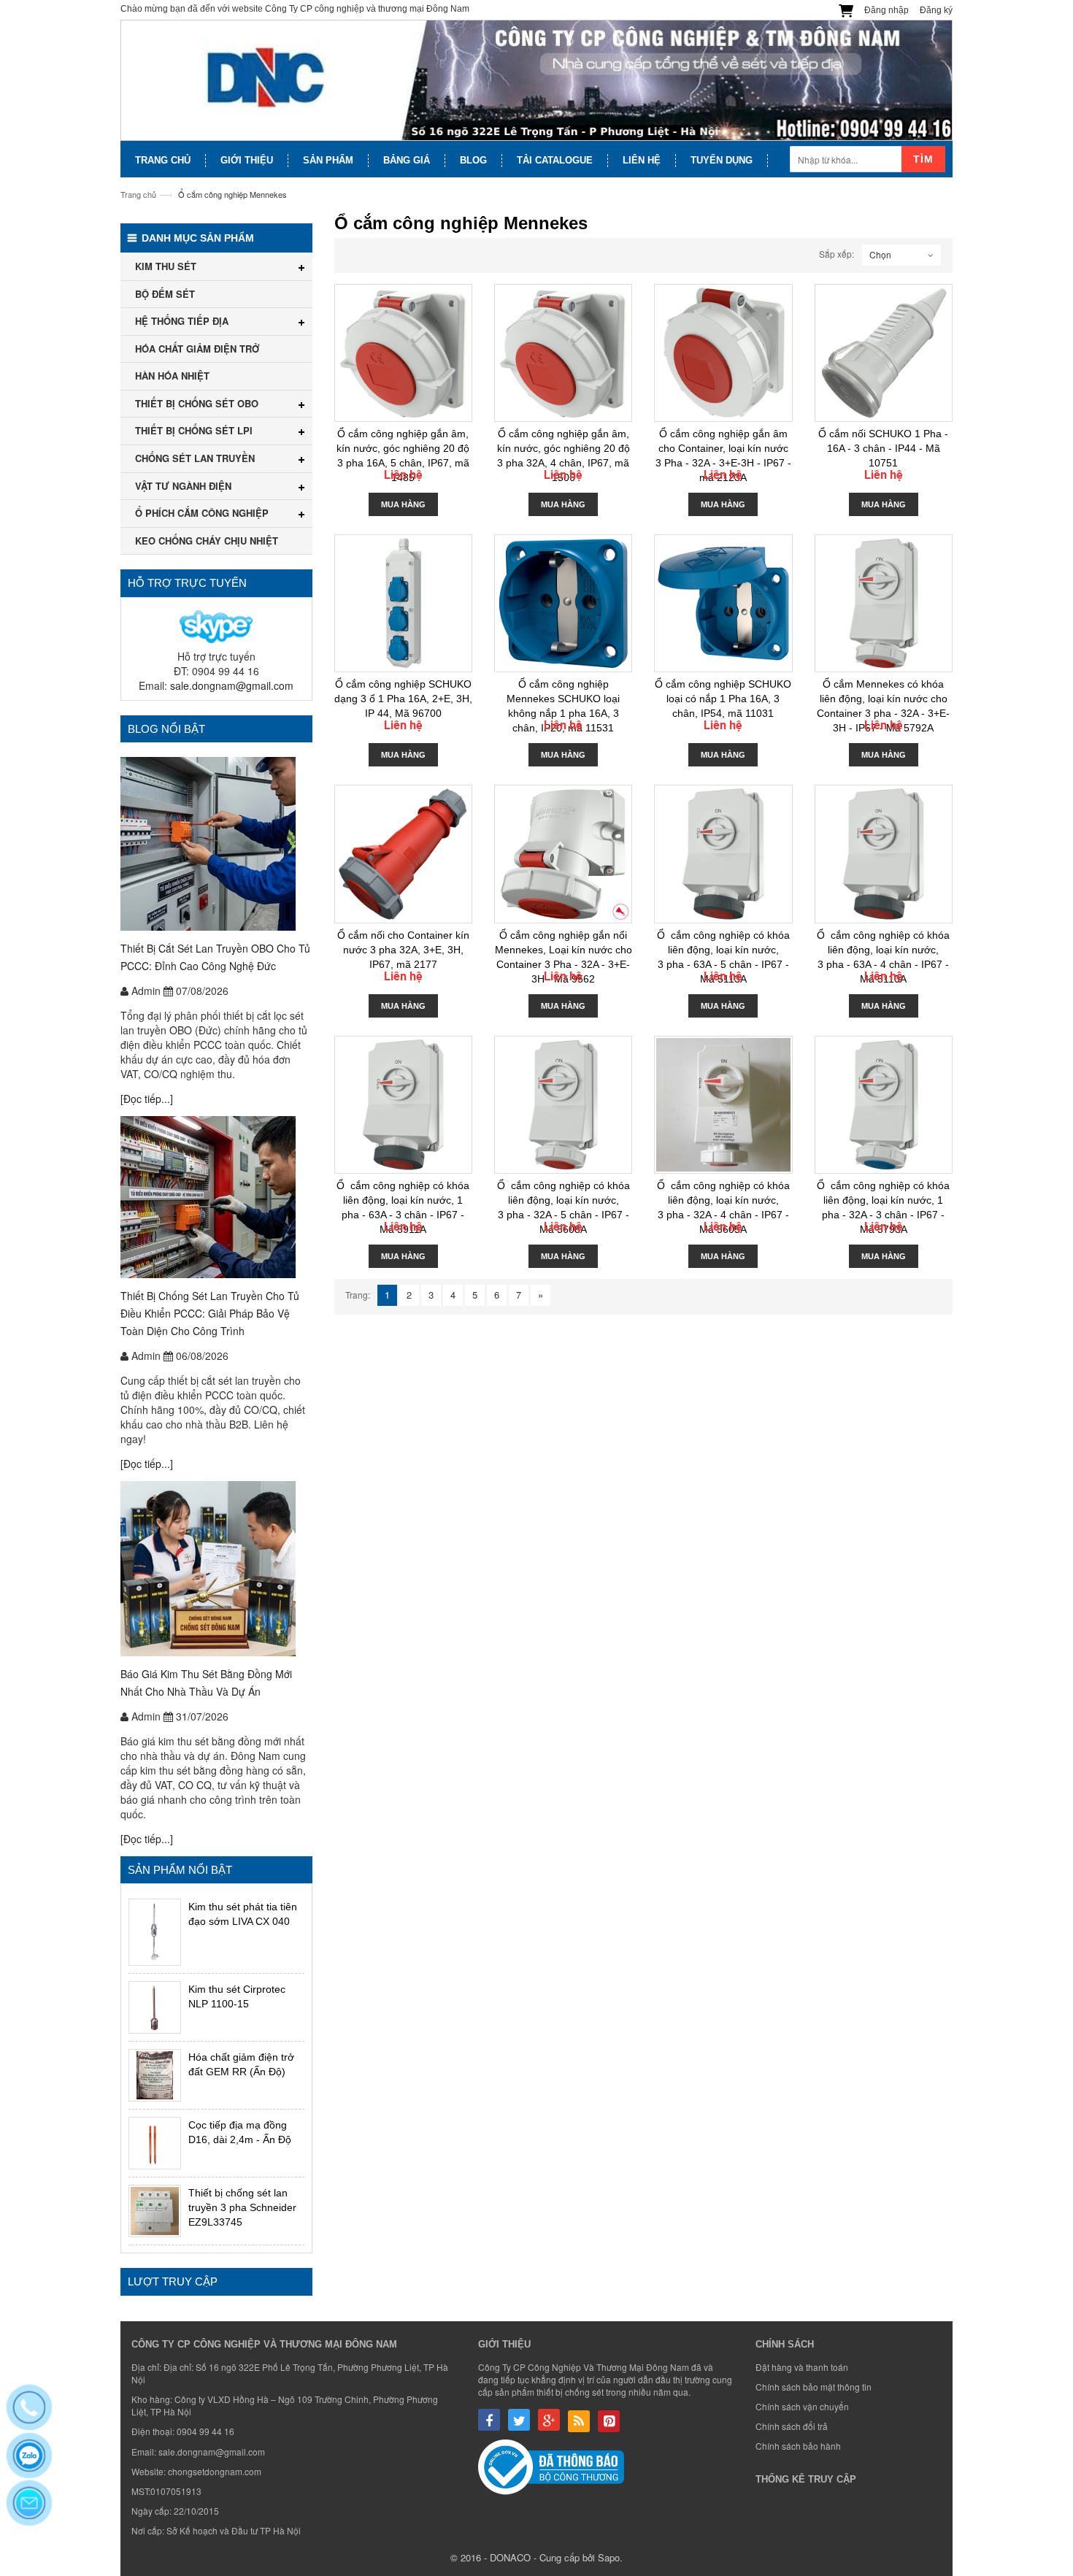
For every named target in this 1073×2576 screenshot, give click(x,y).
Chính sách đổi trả (792, 2426)
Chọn (880, 254)
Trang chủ (138, 194)
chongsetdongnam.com (215, 2471)
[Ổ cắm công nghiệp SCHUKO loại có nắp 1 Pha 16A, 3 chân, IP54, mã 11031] (723, 603)
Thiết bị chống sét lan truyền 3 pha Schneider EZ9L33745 (242, 2207)
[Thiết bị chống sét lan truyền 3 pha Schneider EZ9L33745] (155, 2211)
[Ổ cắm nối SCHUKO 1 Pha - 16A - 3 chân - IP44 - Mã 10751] (884, 353)
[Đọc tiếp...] (147, 1099)
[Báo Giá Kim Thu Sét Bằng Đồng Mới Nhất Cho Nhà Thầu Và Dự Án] (216, 1569)
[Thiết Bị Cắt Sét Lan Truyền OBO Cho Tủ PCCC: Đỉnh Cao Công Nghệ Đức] (216, 844)
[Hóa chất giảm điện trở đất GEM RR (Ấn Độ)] (155, 2075)
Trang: (358, 1295)
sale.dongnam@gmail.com (232, 685)
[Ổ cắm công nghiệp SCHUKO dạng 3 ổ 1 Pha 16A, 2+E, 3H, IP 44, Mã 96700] (403, 603)
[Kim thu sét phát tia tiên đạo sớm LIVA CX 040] (155, 1932)
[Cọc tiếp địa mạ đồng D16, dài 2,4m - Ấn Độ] (155, 2143)
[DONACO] (536, 81)
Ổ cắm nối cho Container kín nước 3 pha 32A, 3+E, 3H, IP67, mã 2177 (403, 950)
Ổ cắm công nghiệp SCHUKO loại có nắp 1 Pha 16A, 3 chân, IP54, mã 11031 (723, 699)
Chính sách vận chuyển (802, 2406)
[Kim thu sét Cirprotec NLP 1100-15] (155, 2007)
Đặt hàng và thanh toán (802, 2367)
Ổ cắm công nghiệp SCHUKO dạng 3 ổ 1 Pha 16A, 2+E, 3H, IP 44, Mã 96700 (403, 699)
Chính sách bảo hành (798, 2446)
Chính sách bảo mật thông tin (814, 2387)
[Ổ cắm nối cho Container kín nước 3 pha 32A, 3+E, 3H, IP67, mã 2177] (403, 854)
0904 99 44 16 (205, 2431)
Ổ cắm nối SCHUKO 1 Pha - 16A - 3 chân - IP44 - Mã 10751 (883, 448)
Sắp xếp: (837, 254)
